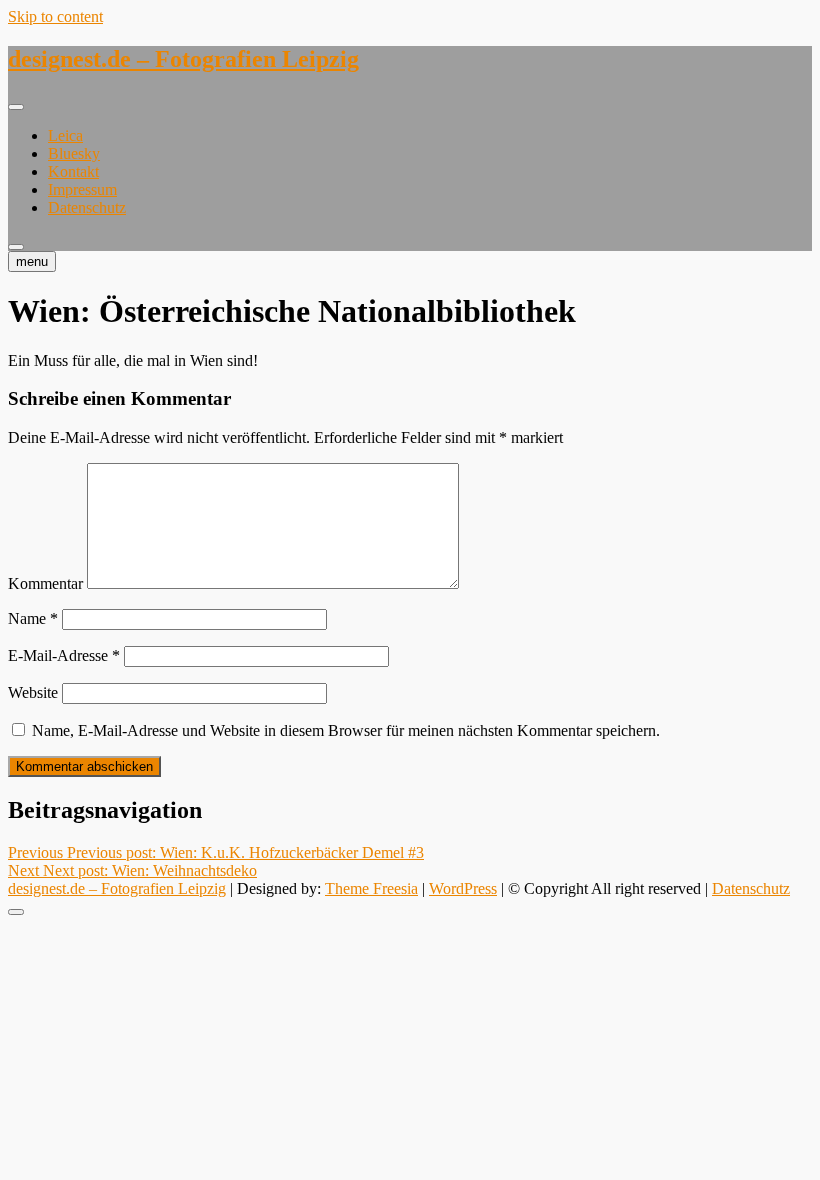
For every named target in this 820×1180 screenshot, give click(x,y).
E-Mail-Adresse (64, 655)
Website (33, 692)
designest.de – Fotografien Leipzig (183, 59)
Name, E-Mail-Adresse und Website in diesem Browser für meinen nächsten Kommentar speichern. (346, 730)
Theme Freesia (371, 888)
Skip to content (55, 16)
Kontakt (73, 171)
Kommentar (45, 583)
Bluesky (74, 153)
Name (33, 618)
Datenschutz (87, 207)
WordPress (463, 888)
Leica (65, 135)
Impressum (82, 189)
